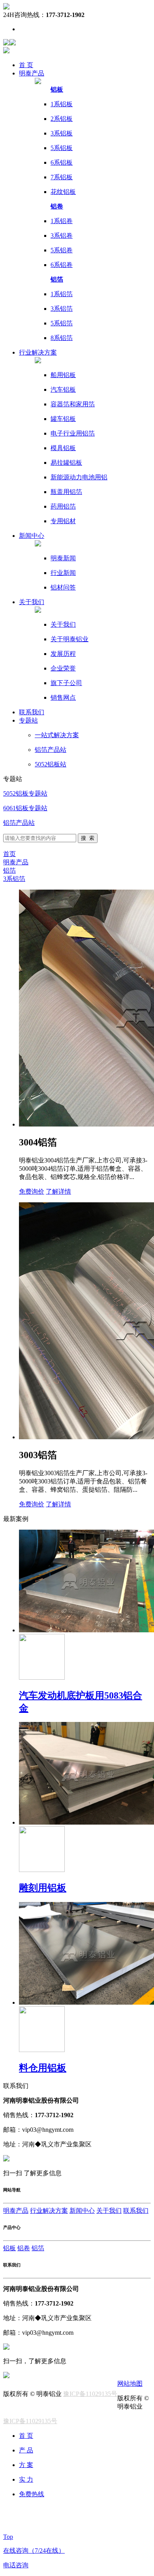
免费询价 (32, 1191)
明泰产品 (16, 862)
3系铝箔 (14, 879)
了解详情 (58, 1191)
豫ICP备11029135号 (90, 2394)
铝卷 (24, 2248)
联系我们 (136, 2211)
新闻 (32, 536)
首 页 (26, 65)
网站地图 (130, 2384)
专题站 (28, 720)
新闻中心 (82, 2211)
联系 (32, 712)
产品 (32, 73)
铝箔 (9, 870)
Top (8, 2537)
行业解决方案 (49, 2211)
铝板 (9, 2248)
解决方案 (38, 352)
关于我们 (32, 602)
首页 (9, 854)
